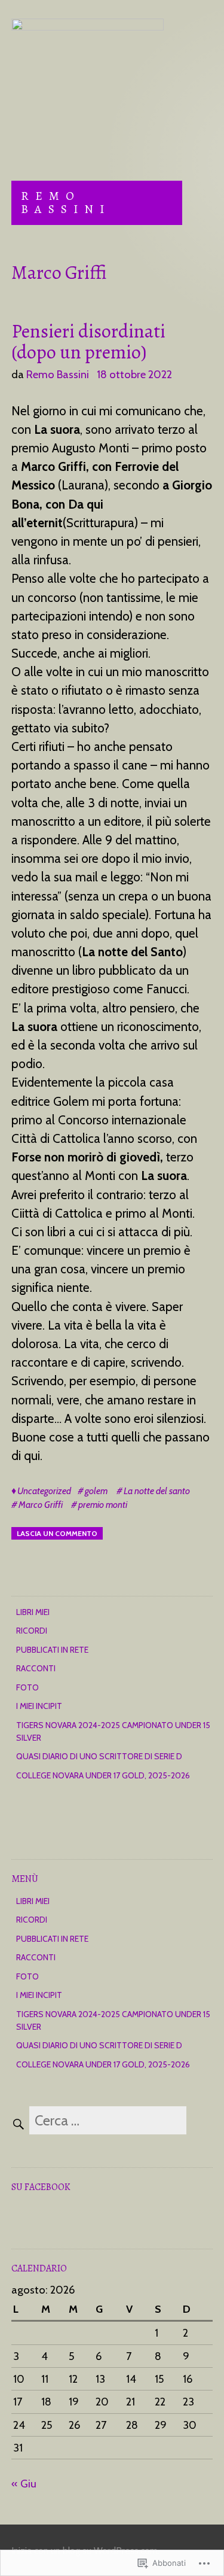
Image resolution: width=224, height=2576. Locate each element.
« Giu (24, 2484)
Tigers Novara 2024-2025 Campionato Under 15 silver (113, 1731)
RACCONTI (36, 1668)
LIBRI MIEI (33, 1612)
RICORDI (32, 1631)
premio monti (103, 1505)
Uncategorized (44, 1491)
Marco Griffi (41, 1505)
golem (96, 1491)
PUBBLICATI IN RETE (52, 1650)
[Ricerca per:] (99, 2122)
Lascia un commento (57, 1533)
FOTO (27, 1687)
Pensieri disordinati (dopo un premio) (88, 341)
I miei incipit (39, 1706)
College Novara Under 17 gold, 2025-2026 (103, 1775)
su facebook (41, 2187)
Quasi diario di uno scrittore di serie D (99, 1756)
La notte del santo (157, 1491)
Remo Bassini (66, 203)
